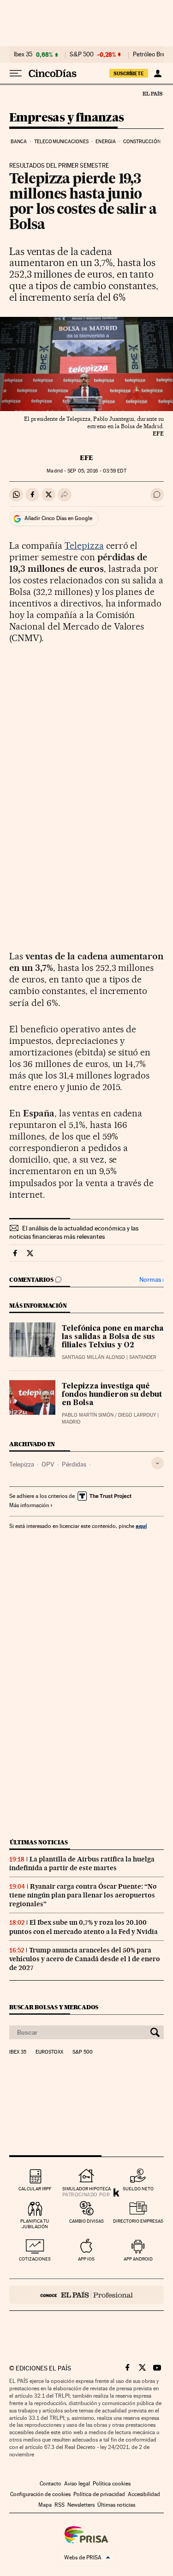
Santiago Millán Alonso (93, 1357)
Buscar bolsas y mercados (54, 2007)
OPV (48, 1464)
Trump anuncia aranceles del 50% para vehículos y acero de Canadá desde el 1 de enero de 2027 (85, 1959)
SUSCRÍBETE (129, 73)
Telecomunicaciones (61, 142)
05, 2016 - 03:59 (97, 471)
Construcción (142, 142)
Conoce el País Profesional (86, 2295)
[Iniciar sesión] (158, 73)
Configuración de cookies (40, 2494)
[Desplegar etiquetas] (158, 1463)
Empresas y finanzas (67, 118)
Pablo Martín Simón (88, 1415)
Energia (106, 142)
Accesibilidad (144, 2494)
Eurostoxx (49, 2052)
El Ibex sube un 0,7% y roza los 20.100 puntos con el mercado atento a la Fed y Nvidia (84, 1927)
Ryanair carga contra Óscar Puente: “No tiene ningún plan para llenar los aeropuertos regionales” (83, 1895)
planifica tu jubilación (35, 2224)
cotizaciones (35, 2259)
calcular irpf (35, 2189)
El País (152, 93)
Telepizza (84, 546)
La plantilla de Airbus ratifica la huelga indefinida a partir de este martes (82, 1864)
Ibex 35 (23, 55)
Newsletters (81, 2505)
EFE (86, 458)
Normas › (152, 1280)
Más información (29, 1505)
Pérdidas (74, 1464)
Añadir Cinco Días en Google (58, 518)
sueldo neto (138, 2189)
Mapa (45, 2505)
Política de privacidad (99, 2494)
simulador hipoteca (86, 2189)
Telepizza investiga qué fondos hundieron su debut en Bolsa (112, 1395)
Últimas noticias (39, 1842)
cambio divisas (86, 2221)
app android (138, 2259)
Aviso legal (77, 2484)
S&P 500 (82, 55)
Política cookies (112, 2484)
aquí (141, 1526)
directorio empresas (138, 2221)
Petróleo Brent (152, 55)
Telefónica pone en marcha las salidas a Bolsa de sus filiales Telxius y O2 (113, 1337)
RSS (60, 2505)
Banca (19, 142)
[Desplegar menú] (16, 73)
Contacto (51, 2484)
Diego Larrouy (137, 1415)
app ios (86, 2259)
